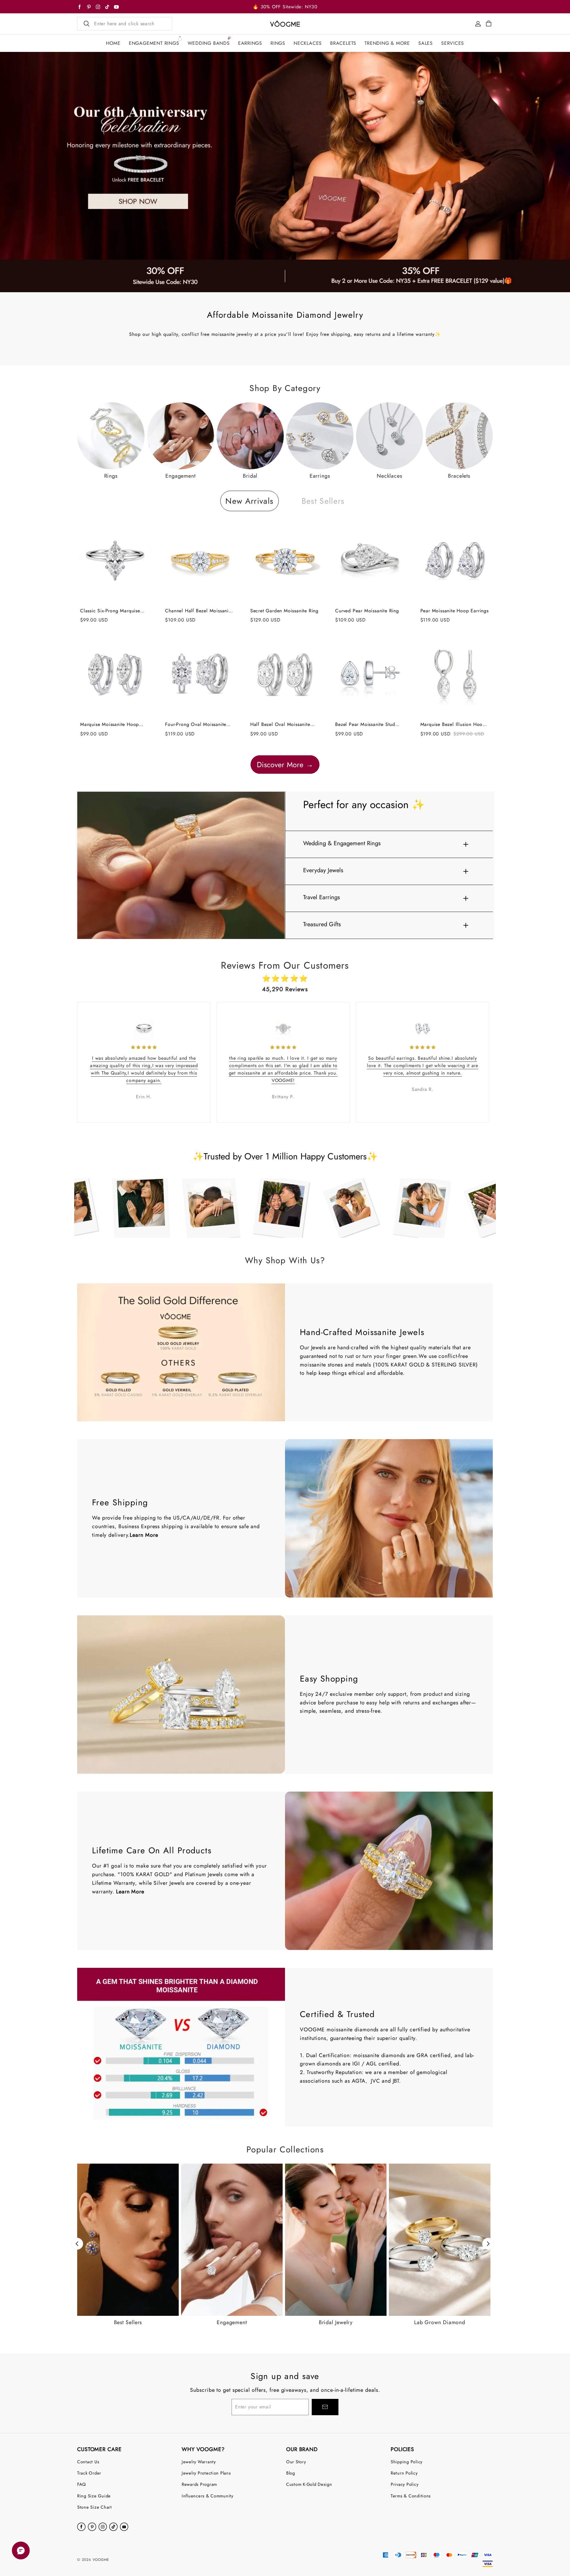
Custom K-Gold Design (309, 2484)
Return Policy (404, 2473)
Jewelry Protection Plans (206, 2473)
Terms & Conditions (411, 2496)
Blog (291, 2473)
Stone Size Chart (95, 2507)
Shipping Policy (407, 2462)
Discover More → (285, 765)
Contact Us (88, 2462)
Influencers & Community (208, 2496)
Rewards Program (199, 2484)
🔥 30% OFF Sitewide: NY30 (285, 7)
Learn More (144, 1535)
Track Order (89, 2473)
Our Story (296, 2462)
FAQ (82, 2484)
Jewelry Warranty (199, 2462)
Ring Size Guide (94, 2496)
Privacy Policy (404, 2484)
